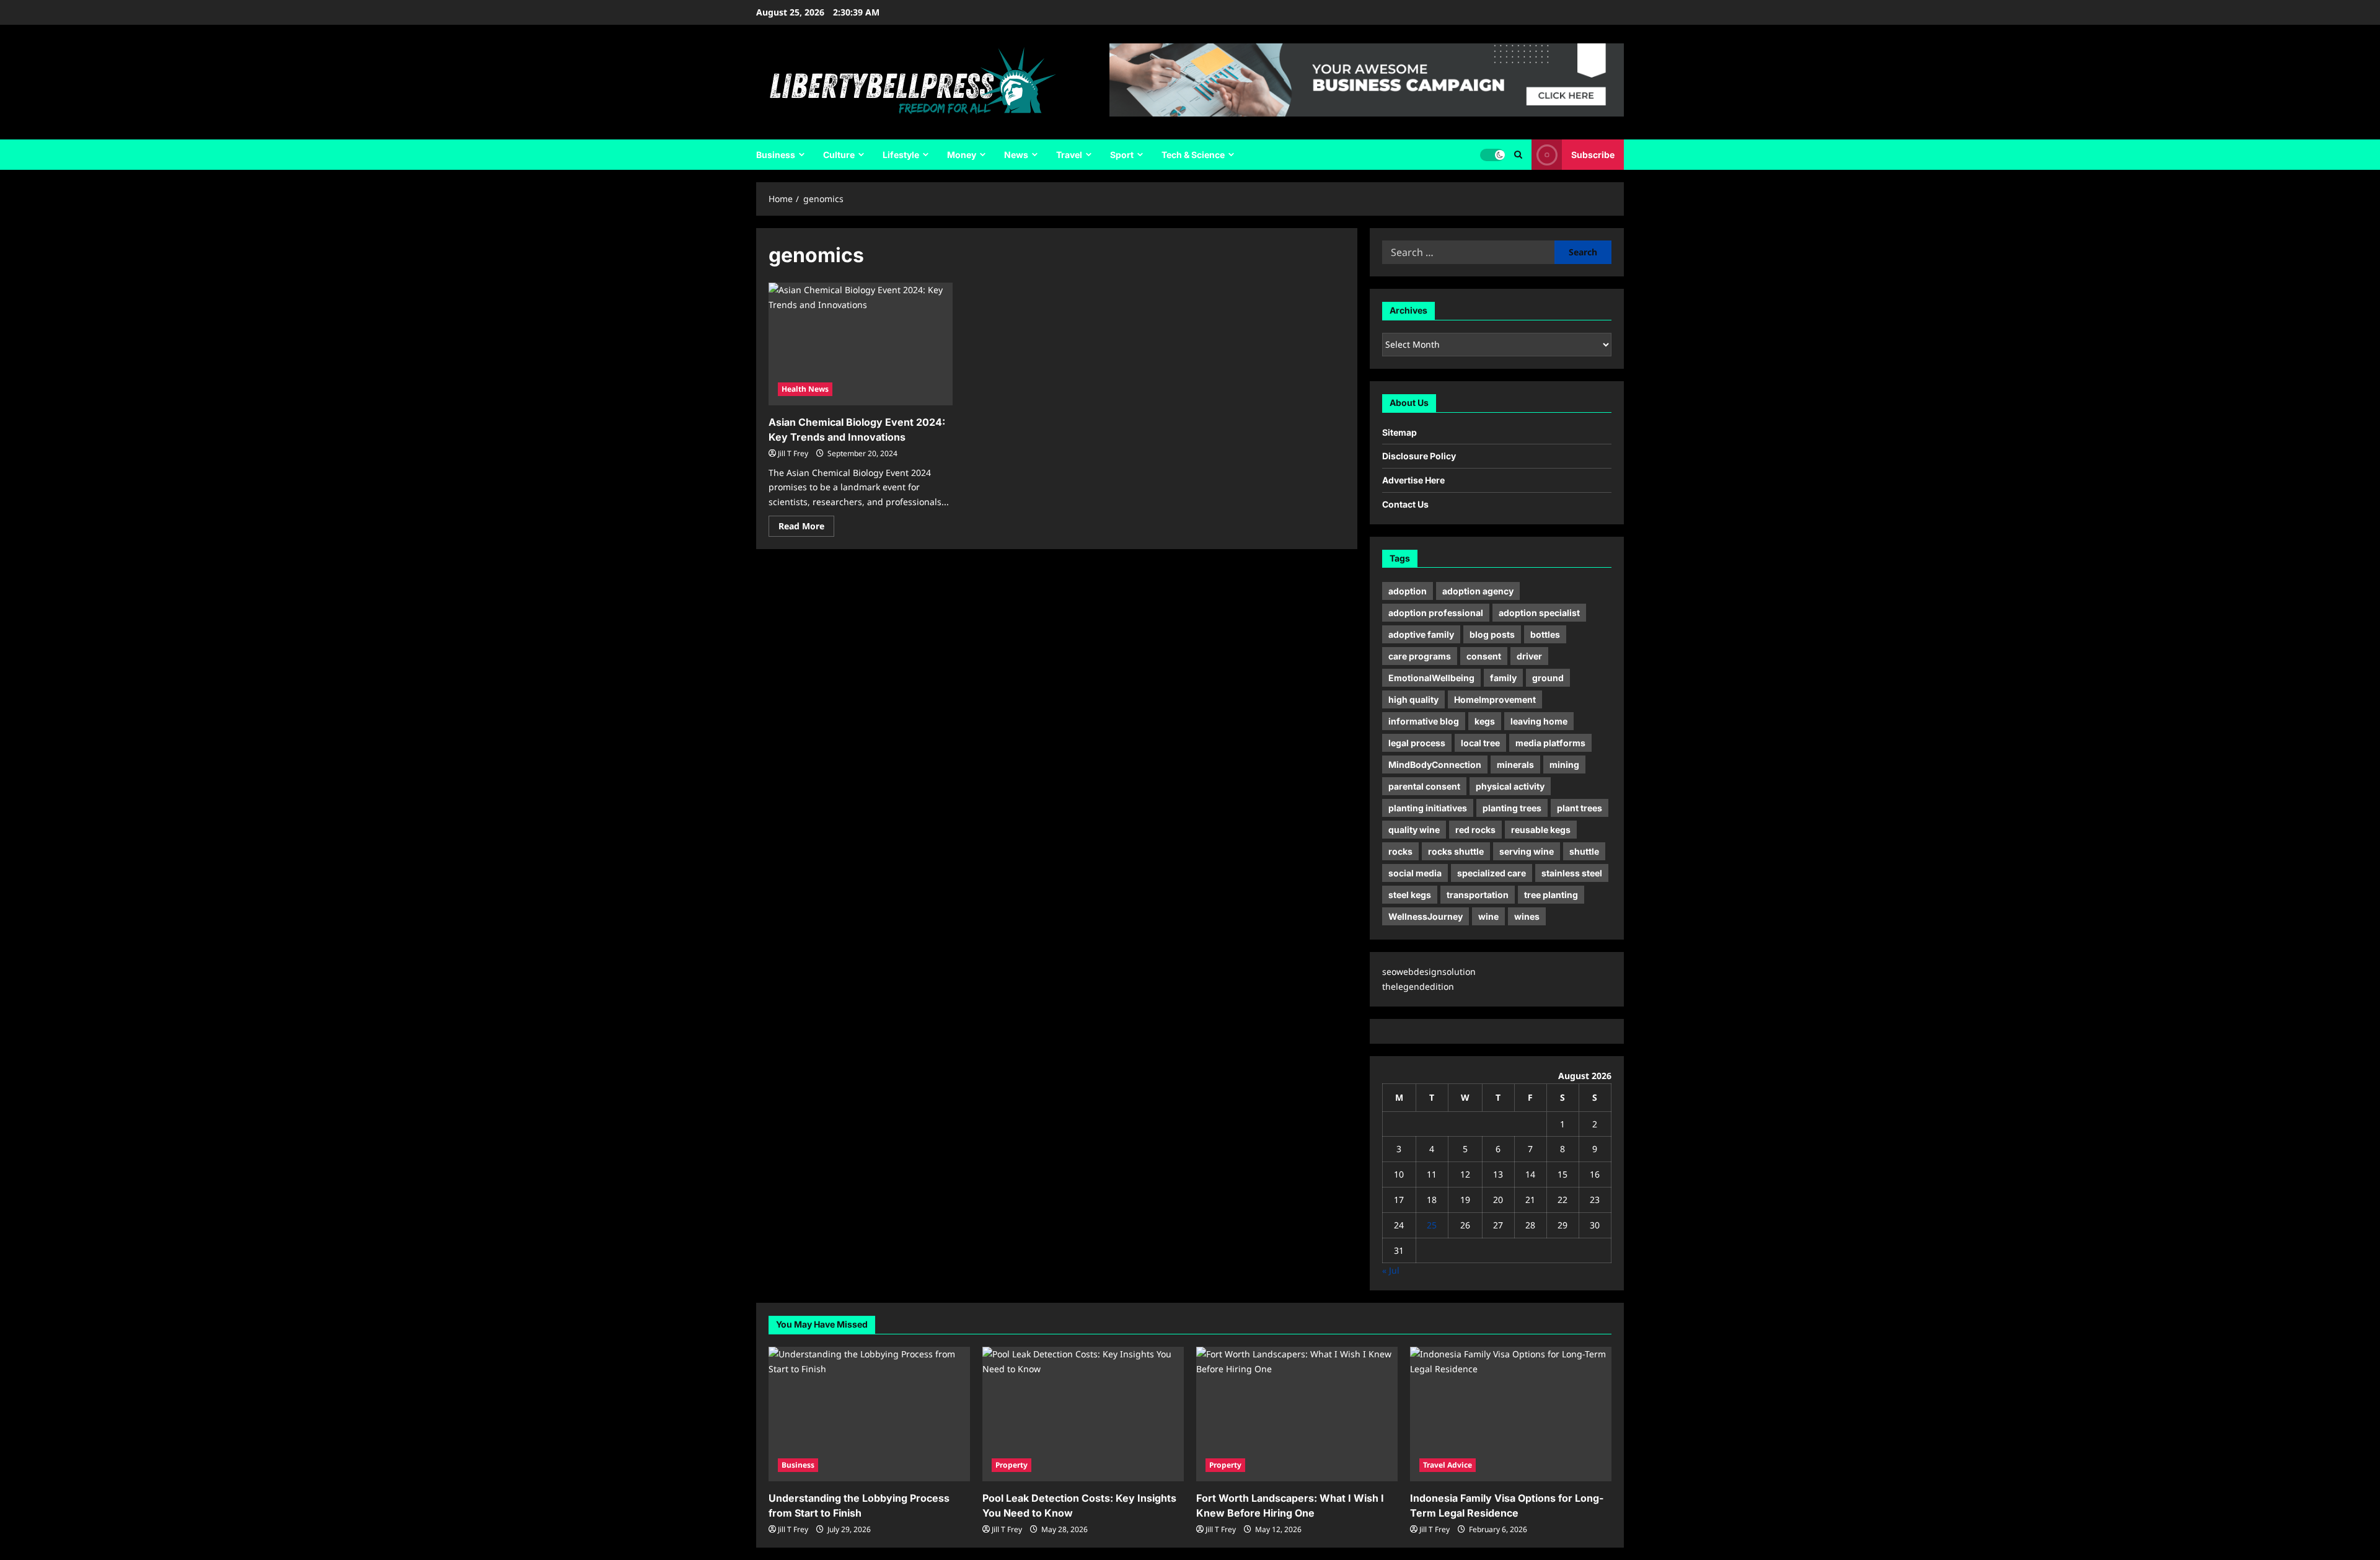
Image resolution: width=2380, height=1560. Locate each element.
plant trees (1580, 808)
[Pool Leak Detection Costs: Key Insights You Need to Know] (1083, 1414)
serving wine (1527, 851)
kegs (1485, 721)
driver (1529, 656)
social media (1415, 873)
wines (1527, 916)
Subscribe (1593, 155)
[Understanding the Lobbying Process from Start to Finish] (869, 1414)
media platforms (1550, 743)
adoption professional (1436, 613)
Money (962, 155)
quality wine (1414, 830)
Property (1011, 1465)
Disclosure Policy (1419, 456)
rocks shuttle (1456, 851)
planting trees (1512, 808)
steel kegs (1410, 895)
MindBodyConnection (1435, 765)
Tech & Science (1193, 155)
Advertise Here (1413, 480)
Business (776, 155)
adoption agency (1478, 591)
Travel (1069, 155)
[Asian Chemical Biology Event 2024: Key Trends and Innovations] (861, 344)
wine (1488, 916)
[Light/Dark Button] (1492, 155)
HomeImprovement (1495, 699)
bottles (1545, 634)
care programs (1420, 656)
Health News (805, 389)
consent (1484, 656)
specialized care (1492, 873)
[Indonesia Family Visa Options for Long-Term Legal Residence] (1511, 1414)
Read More (806, 528)
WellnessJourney (1426, 916)
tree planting (1551, 895)
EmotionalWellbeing (1431, 678)
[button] (1518, 155)
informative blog (1424, 721)
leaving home (1539, 721)
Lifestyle (901, 155)
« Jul (1391, 1270)
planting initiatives (1428, 808)
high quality (1413, 699)
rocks (1400, 851)
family (1503, 678)
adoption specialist (1539, 613)
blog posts (1492, 634)
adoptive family (1421, 634)
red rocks (1475, 830)
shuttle (1584, 851)
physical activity (1510, 786)
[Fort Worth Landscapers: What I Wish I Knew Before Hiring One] (1297, 1414)
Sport (1122, 155)
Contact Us (1405, 504)
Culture (839, 155)
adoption (1408, 591)
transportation (1478, 895)
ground (1548, 678)
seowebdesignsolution (1429, 972)
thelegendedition (1418, 986)
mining (1564, 765)
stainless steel (1572, 873)
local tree (1480, 743)
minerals (1515, 765)
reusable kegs (1541, 830)
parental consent (1424, 786)
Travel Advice (1448, 1465)
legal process (1417, 743)
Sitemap (1399, 432)
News (1016, 155)
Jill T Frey (793, 453)
